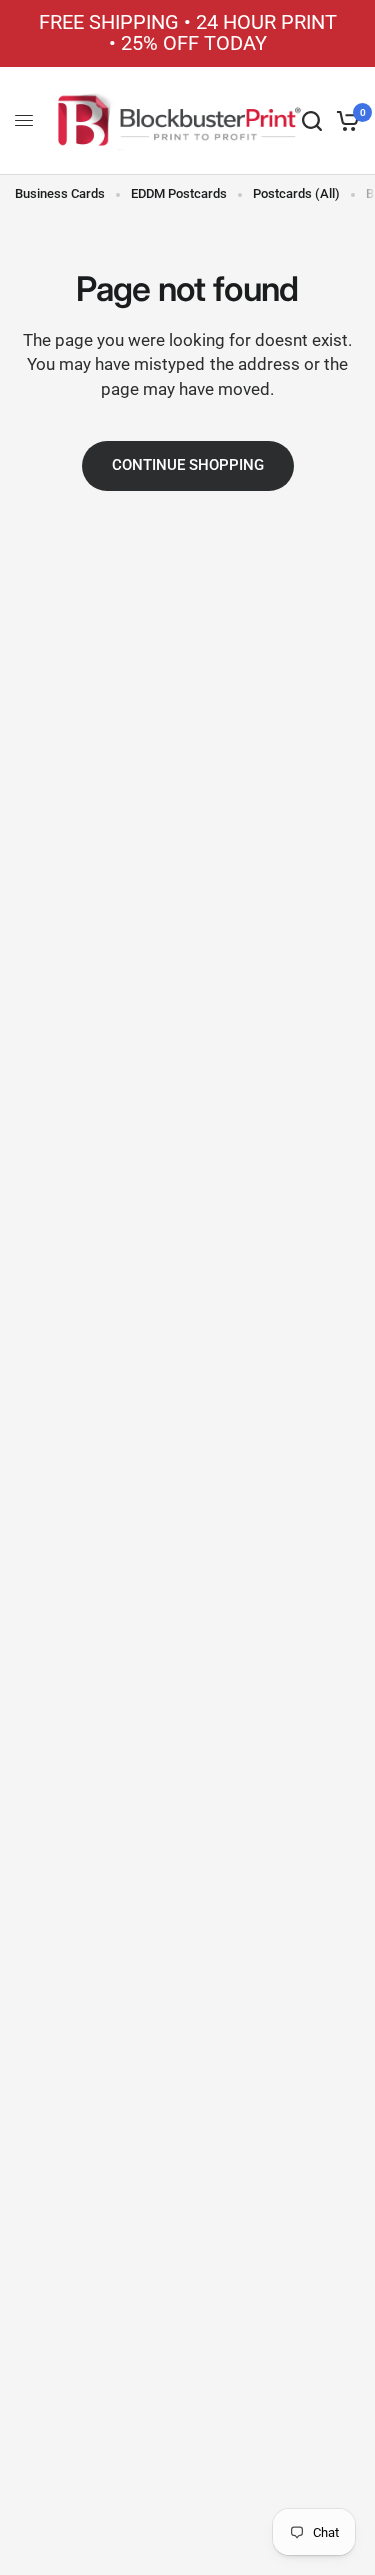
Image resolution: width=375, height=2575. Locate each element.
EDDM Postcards (179, 193)
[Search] (312, 121)
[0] (344, 121)
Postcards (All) (296, 193)
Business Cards (60, 193)
